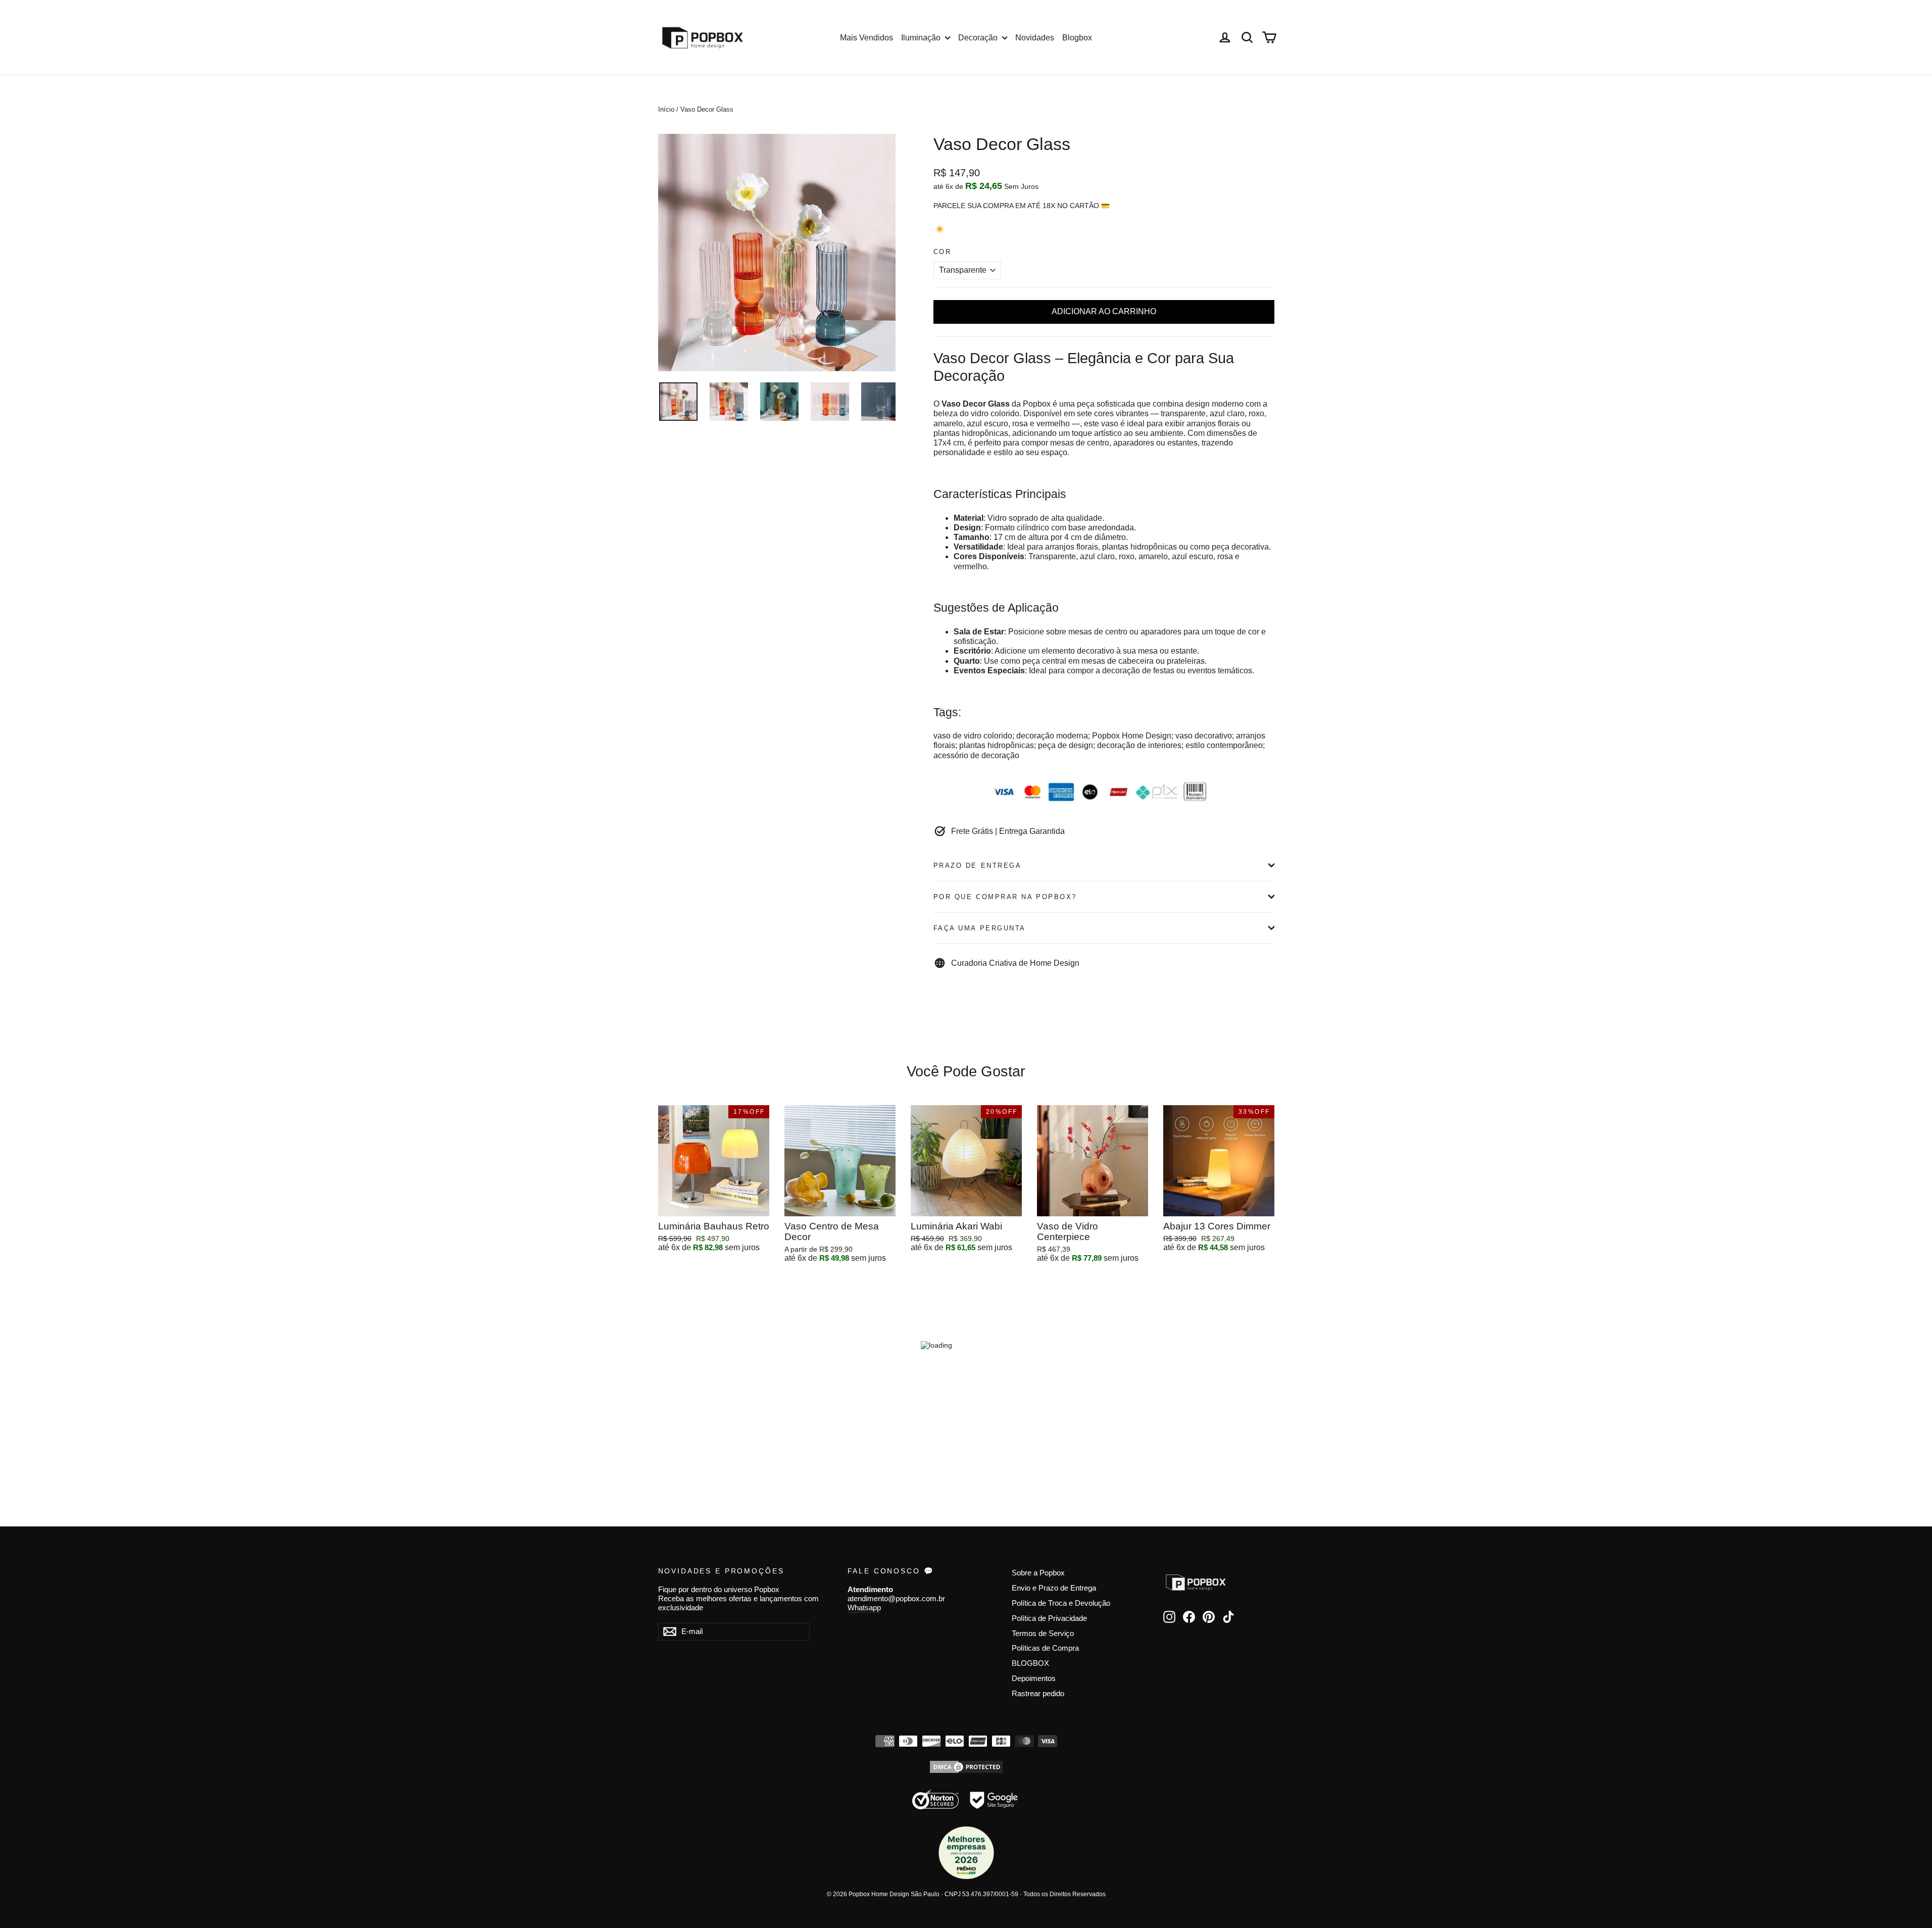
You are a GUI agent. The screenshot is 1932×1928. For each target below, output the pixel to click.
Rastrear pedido (1038, 1694)
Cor (943, 252)
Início (666, 109)
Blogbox (1077, 38)
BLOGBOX (1030, 1663)
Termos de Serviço (1043, 1634)
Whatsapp (864, 1608)
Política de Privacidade (1049, 1618)
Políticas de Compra (1045, 1648)
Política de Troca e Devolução (1061, 1603)
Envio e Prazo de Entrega (1054, 1588)
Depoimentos (1034, 1678)
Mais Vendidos (866, 38)
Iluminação (922, 38)
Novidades (1035, 38)
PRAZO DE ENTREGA (978, 866)
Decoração (979, 38)
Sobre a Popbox (1038, 1573)
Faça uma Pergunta (980, 928)
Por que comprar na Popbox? (1005, 897)
